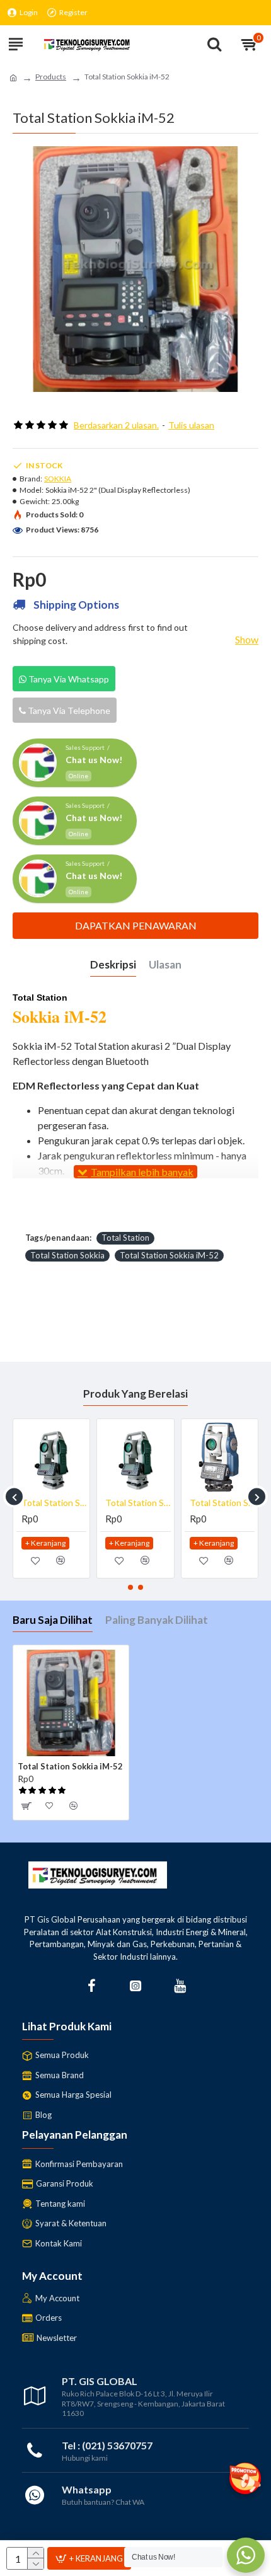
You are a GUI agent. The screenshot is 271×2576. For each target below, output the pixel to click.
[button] (14, 1497)
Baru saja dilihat (53, 1620)
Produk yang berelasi (135, 1394)
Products (51, 77)
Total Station (125, 1238)
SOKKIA (58, 479)
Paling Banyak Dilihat (157, 1620)
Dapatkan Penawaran (136, 925)
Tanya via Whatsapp (68, 679)
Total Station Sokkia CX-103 (222, 1503)
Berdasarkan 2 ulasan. (116, 425)
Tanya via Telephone (68, 710)
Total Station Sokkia (67, 1255)
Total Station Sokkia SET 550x (54, 1503)
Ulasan (165, 964)
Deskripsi (113, 964)
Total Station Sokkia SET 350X (138, 1503)
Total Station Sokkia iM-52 (169, 1255)
